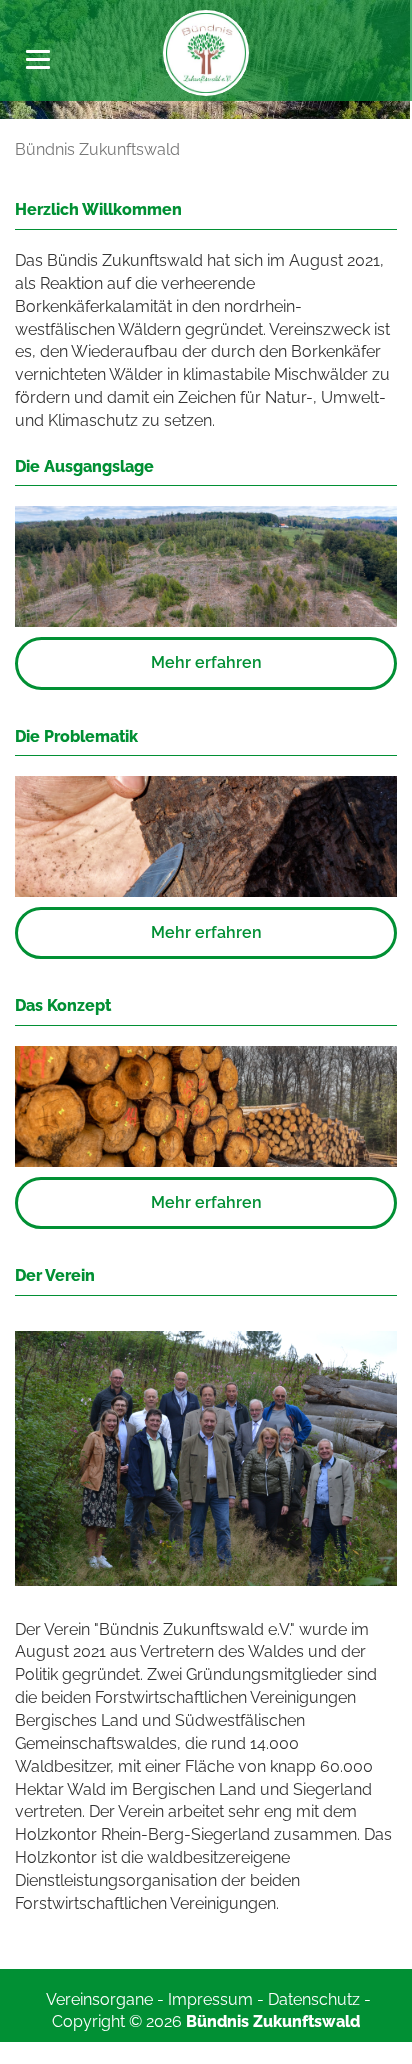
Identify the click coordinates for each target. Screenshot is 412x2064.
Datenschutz (314, 1999)
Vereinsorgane (99, 1999)
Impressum (210, 1999)
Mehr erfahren (206, 662)
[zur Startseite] (206, 51)
